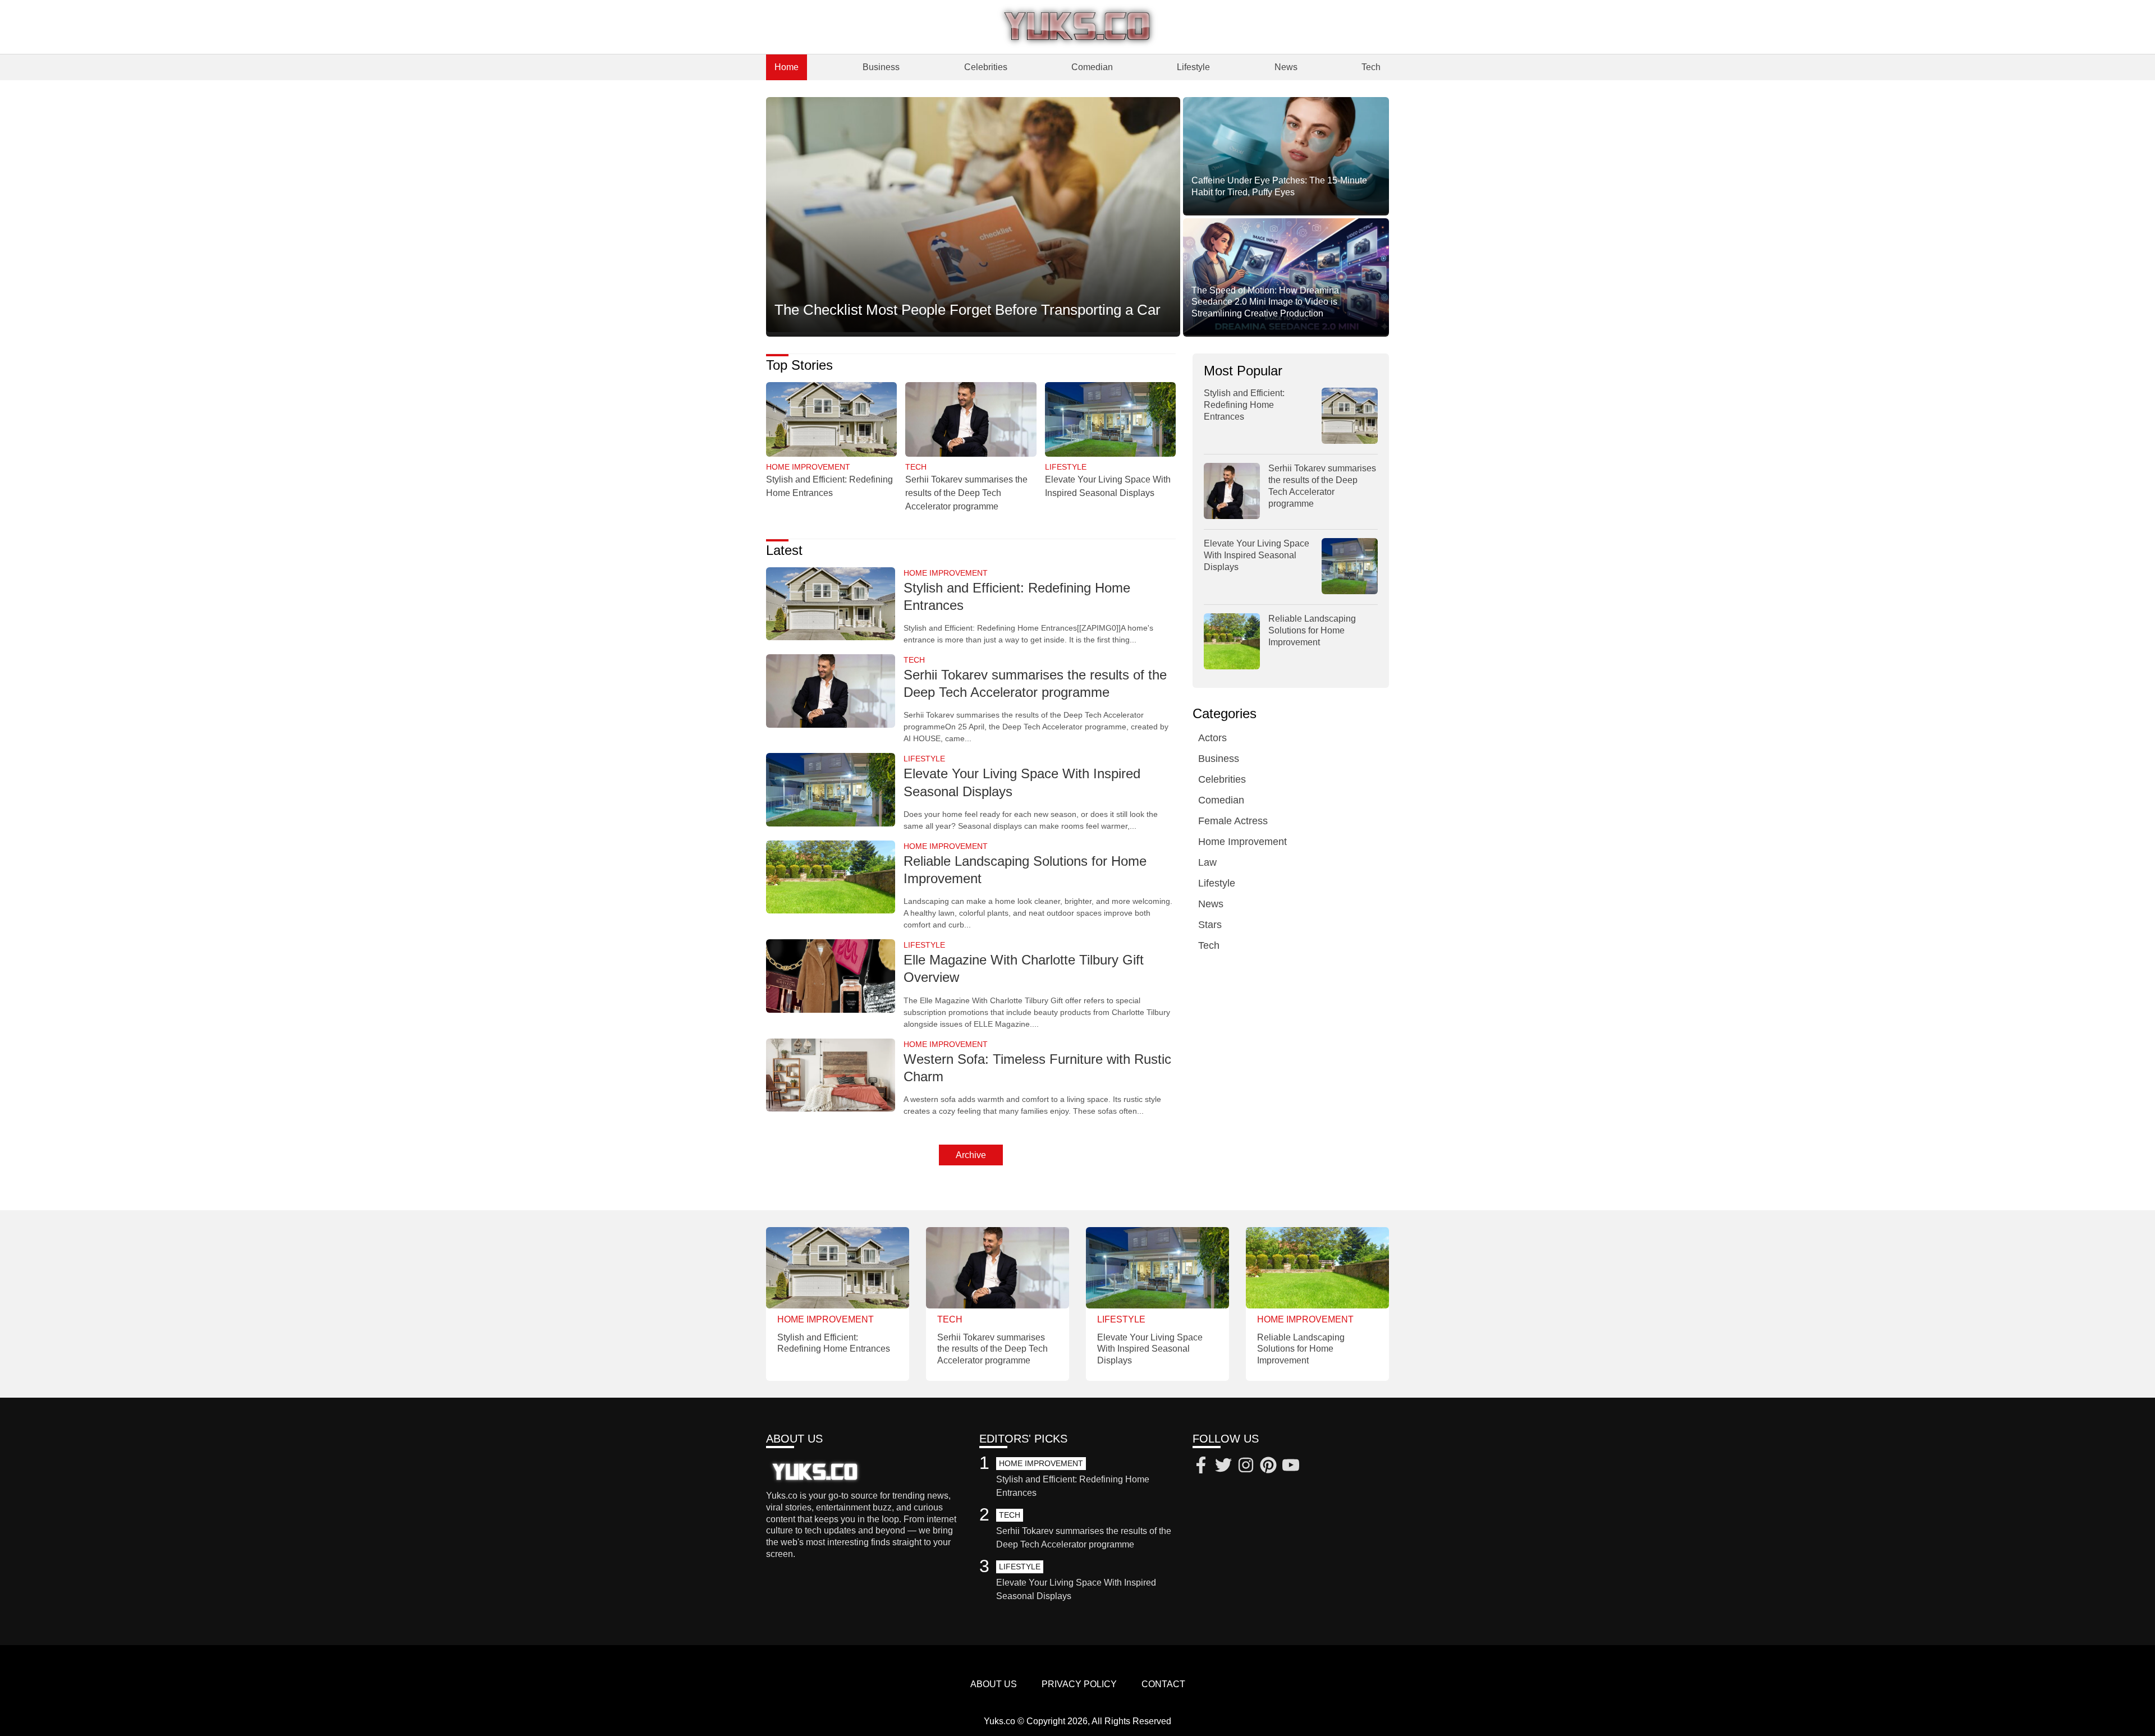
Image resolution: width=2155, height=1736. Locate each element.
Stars (1210, 925)
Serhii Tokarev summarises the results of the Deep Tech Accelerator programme (966, 493)
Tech (1371, 67)
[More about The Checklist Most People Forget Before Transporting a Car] (973, 215)
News (1286, 67)
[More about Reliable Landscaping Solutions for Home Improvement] (831, 878)
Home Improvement (1242, 842)
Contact (1163, 1684)
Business (881, 67)
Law (1207, 862)
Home (787, 67)
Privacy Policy (1079, 1684)
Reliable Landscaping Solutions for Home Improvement (1312, 630)
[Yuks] (1077, 27)
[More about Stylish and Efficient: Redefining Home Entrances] (831, 420)
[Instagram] (1246, 1467)
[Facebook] (1201, 1467)
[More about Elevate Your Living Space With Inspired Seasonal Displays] (1110, 420)
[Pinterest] (1268, 1467)
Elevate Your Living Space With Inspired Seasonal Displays (1257, 555)
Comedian (1092, 67)
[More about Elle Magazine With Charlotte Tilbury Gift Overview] (831, 977)
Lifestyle (1193, 67)
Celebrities (986, 67)
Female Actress (1233, 821)
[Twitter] (1223, 1467)
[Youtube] (1291, 1467)
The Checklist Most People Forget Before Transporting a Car (968, 310)
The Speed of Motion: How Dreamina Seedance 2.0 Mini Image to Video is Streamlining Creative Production (1265, 302)
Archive (971, 1155)
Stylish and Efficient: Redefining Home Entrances (1244, 405)
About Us (994, 1684)
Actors (1212, 738)
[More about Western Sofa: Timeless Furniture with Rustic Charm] (831, 1076)
